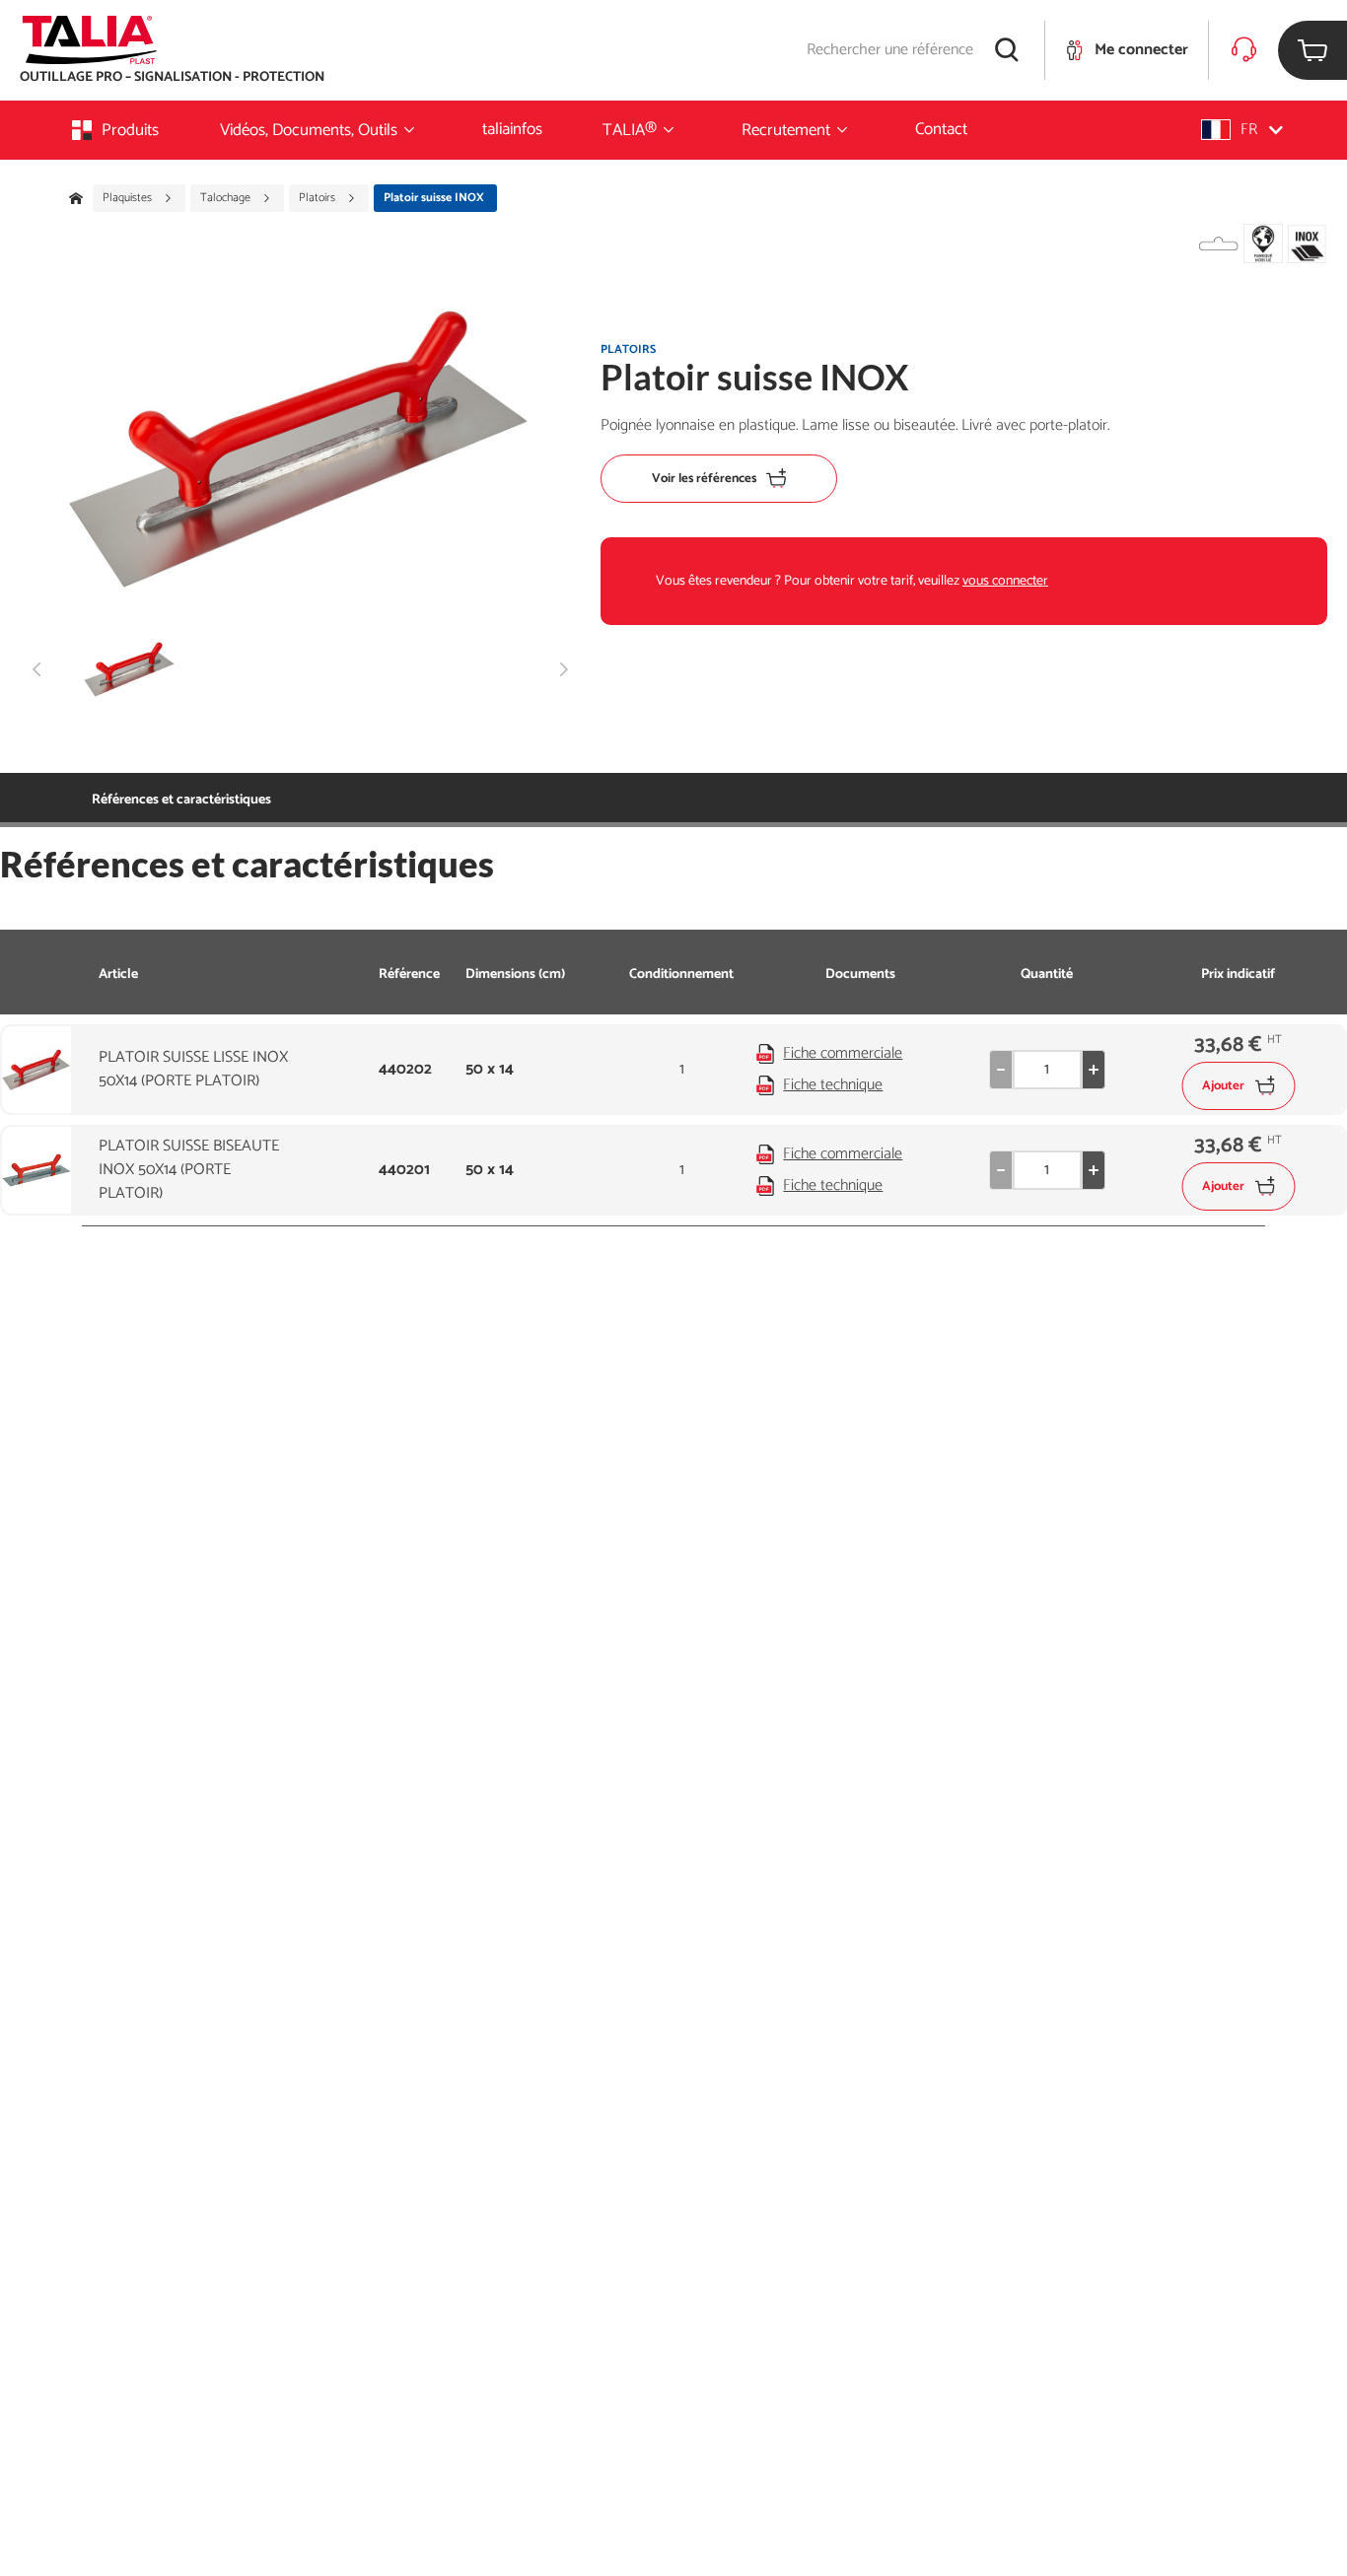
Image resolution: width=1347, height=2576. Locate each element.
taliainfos (512, 129)
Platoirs (319, 198)
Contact (941, 129)
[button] (1242, 130)
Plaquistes (129, 198)
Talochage (227, 198)
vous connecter (1005, 581)
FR (1249, 130)
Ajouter (1223, 1086)
